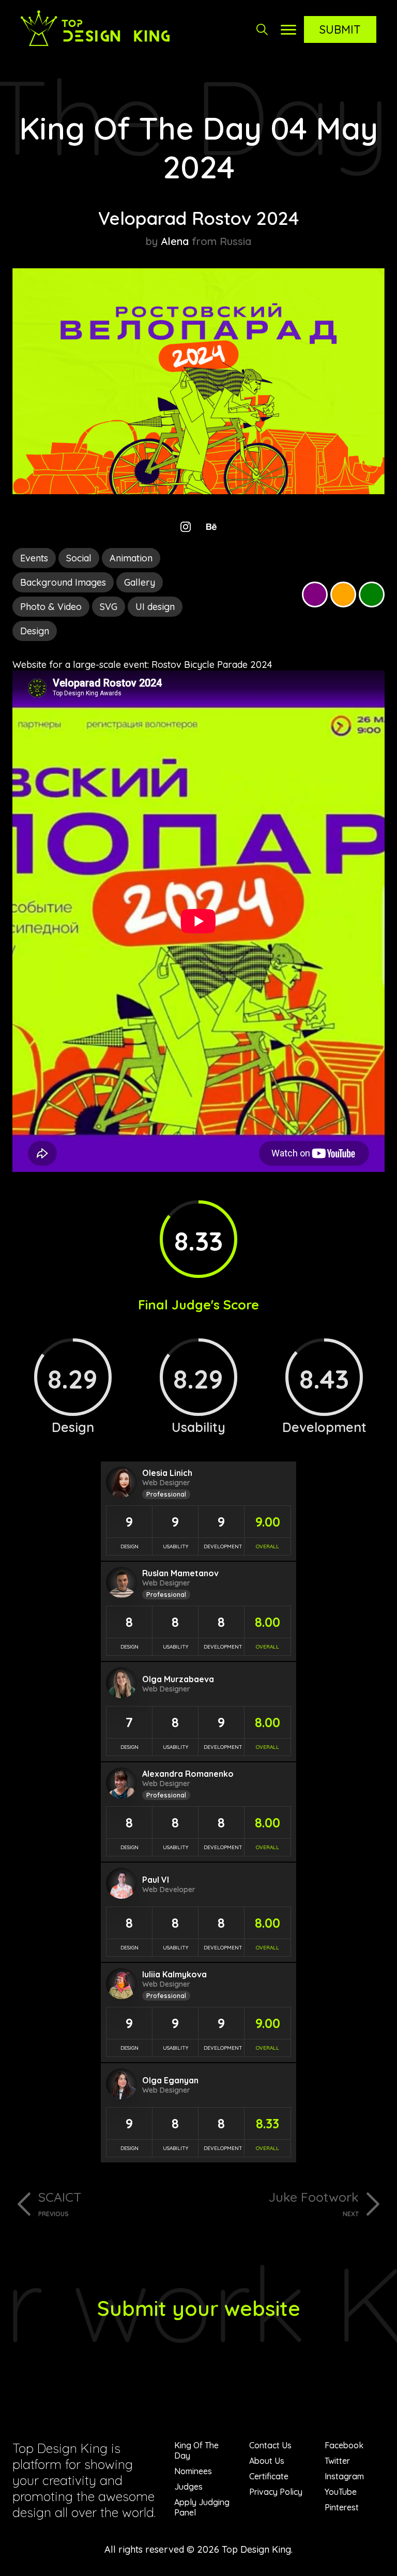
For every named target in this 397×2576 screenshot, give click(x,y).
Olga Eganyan (170, 2080)
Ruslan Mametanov (180, 1573)
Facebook (344, 2445)
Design (35, 631)
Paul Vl (156, 1880)
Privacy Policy (276, 2492)
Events (34, 558)
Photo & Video (51, 607)
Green (372, 595)
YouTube (341, 2492)
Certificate (269, 2476)
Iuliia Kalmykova (174, 1974)
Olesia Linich (167, 1473)
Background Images (63, 582)
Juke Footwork (314, 2203)
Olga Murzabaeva (178, 1679)
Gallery (140, 582)
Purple (315, 595)
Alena (175, 241)
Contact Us (270, 2445)
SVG (109, 607)
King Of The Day (196, 2450)
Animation (131, 558)
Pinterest (342, 2507)
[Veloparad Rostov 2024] (198, 491)
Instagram (344, 2476)
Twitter (337, 2461)
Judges (188, 2487)
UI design (155, 607)
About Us (267, 2461)
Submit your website (199, 2308)
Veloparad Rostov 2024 (198, 218)
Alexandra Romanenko (188, 1774)
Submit (340, 29)
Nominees (193, 2471)
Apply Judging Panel (202, 2507)
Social (79, 558)
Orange (343, 595)
